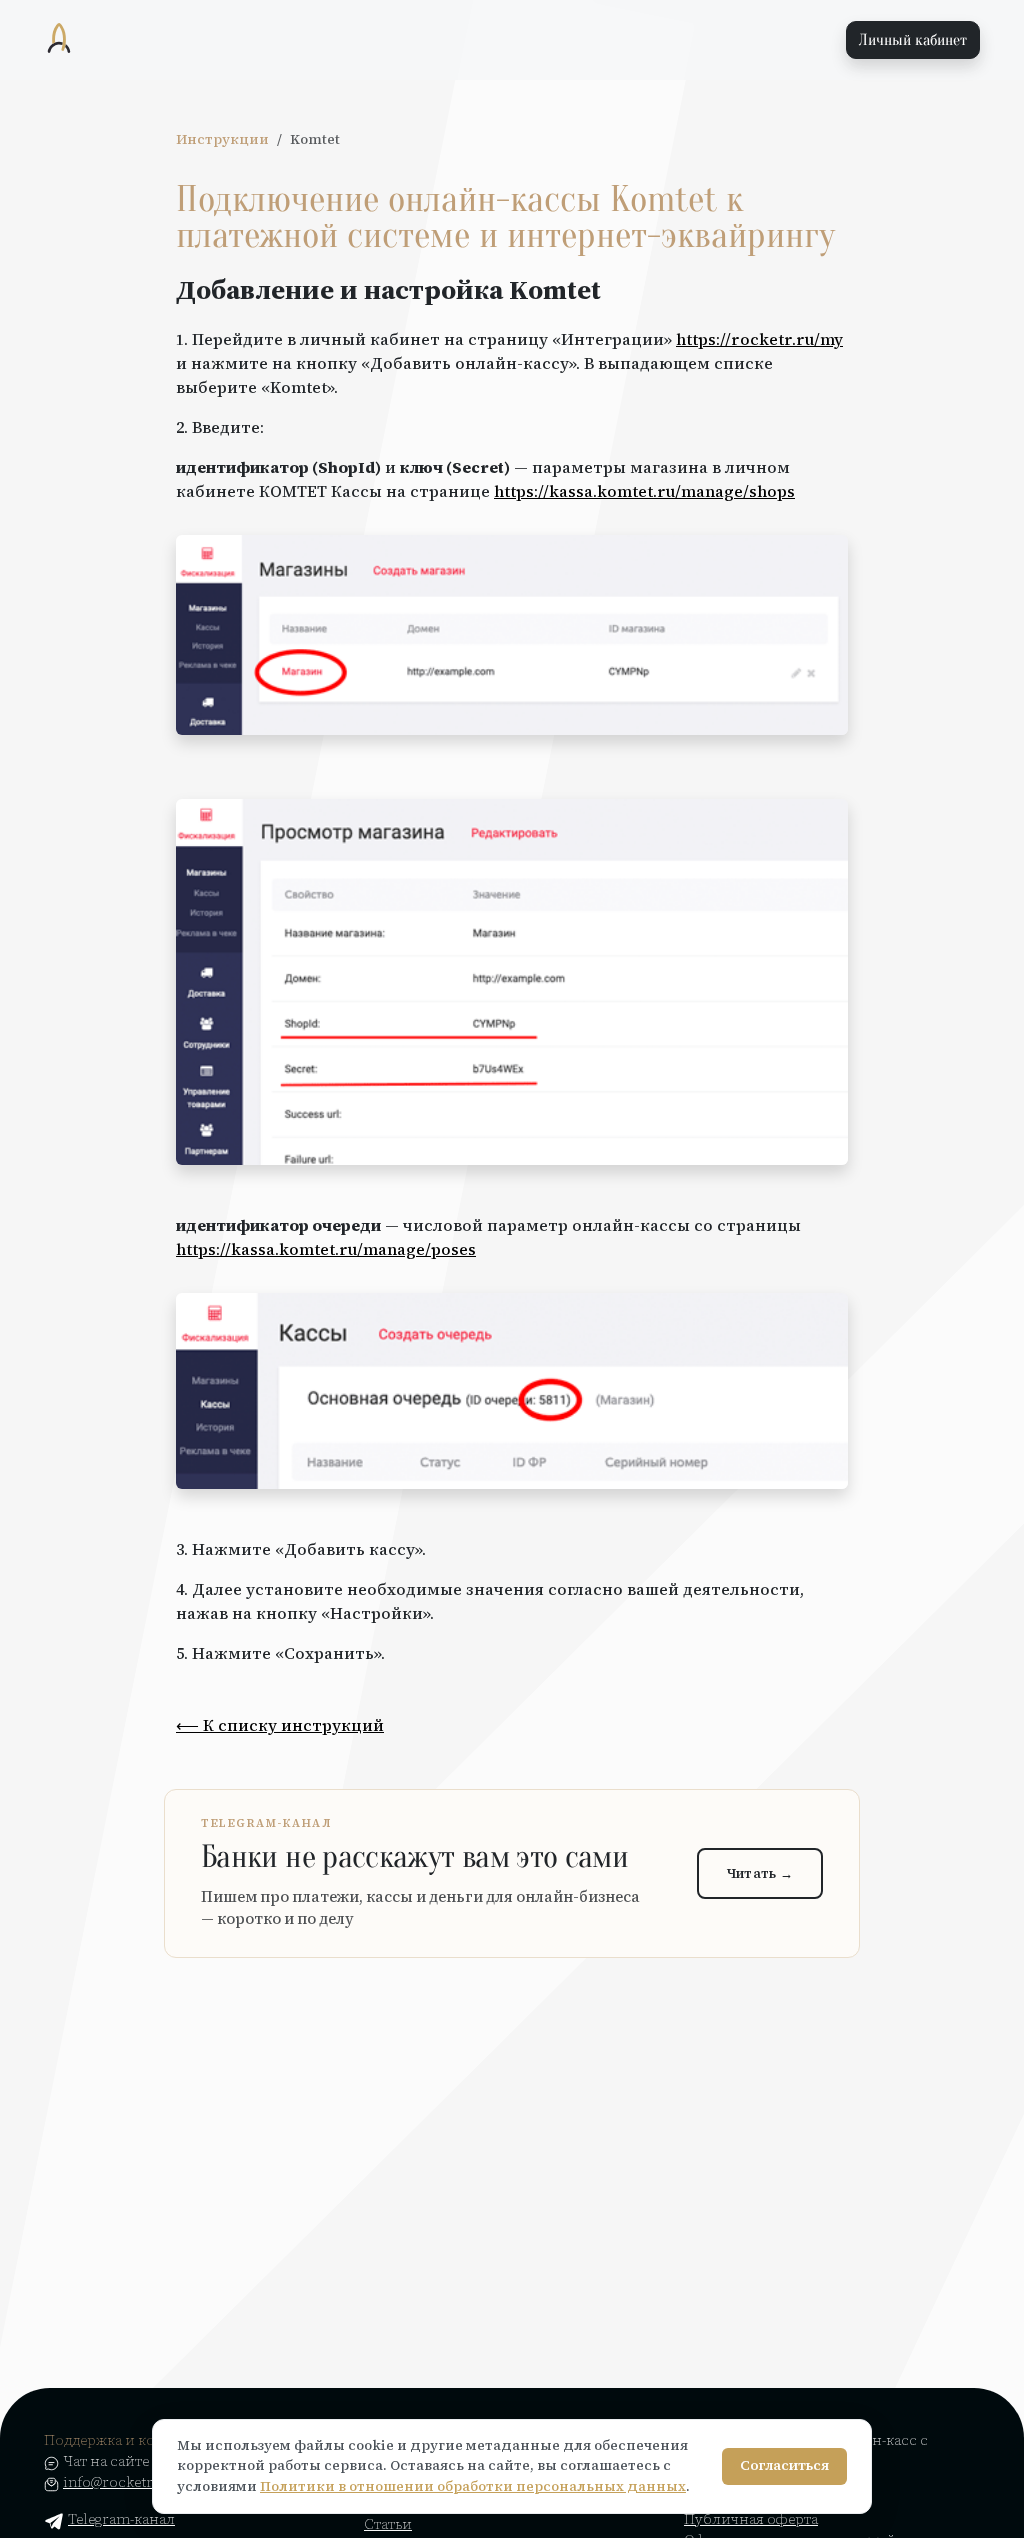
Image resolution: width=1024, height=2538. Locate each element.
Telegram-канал (121, 2519)
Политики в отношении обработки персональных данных (473, 2486)
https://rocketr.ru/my (759, 339)
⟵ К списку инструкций (280, 1725)
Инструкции (222, 139)
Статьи (388, 2524)
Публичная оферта (751, 2519)
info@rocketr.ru (117, 2482)
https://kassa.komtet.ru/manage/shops (644, 491)
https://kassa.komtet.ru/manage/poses (326, 1249)
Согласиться (784, 2465)
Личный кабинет (913, 40)
